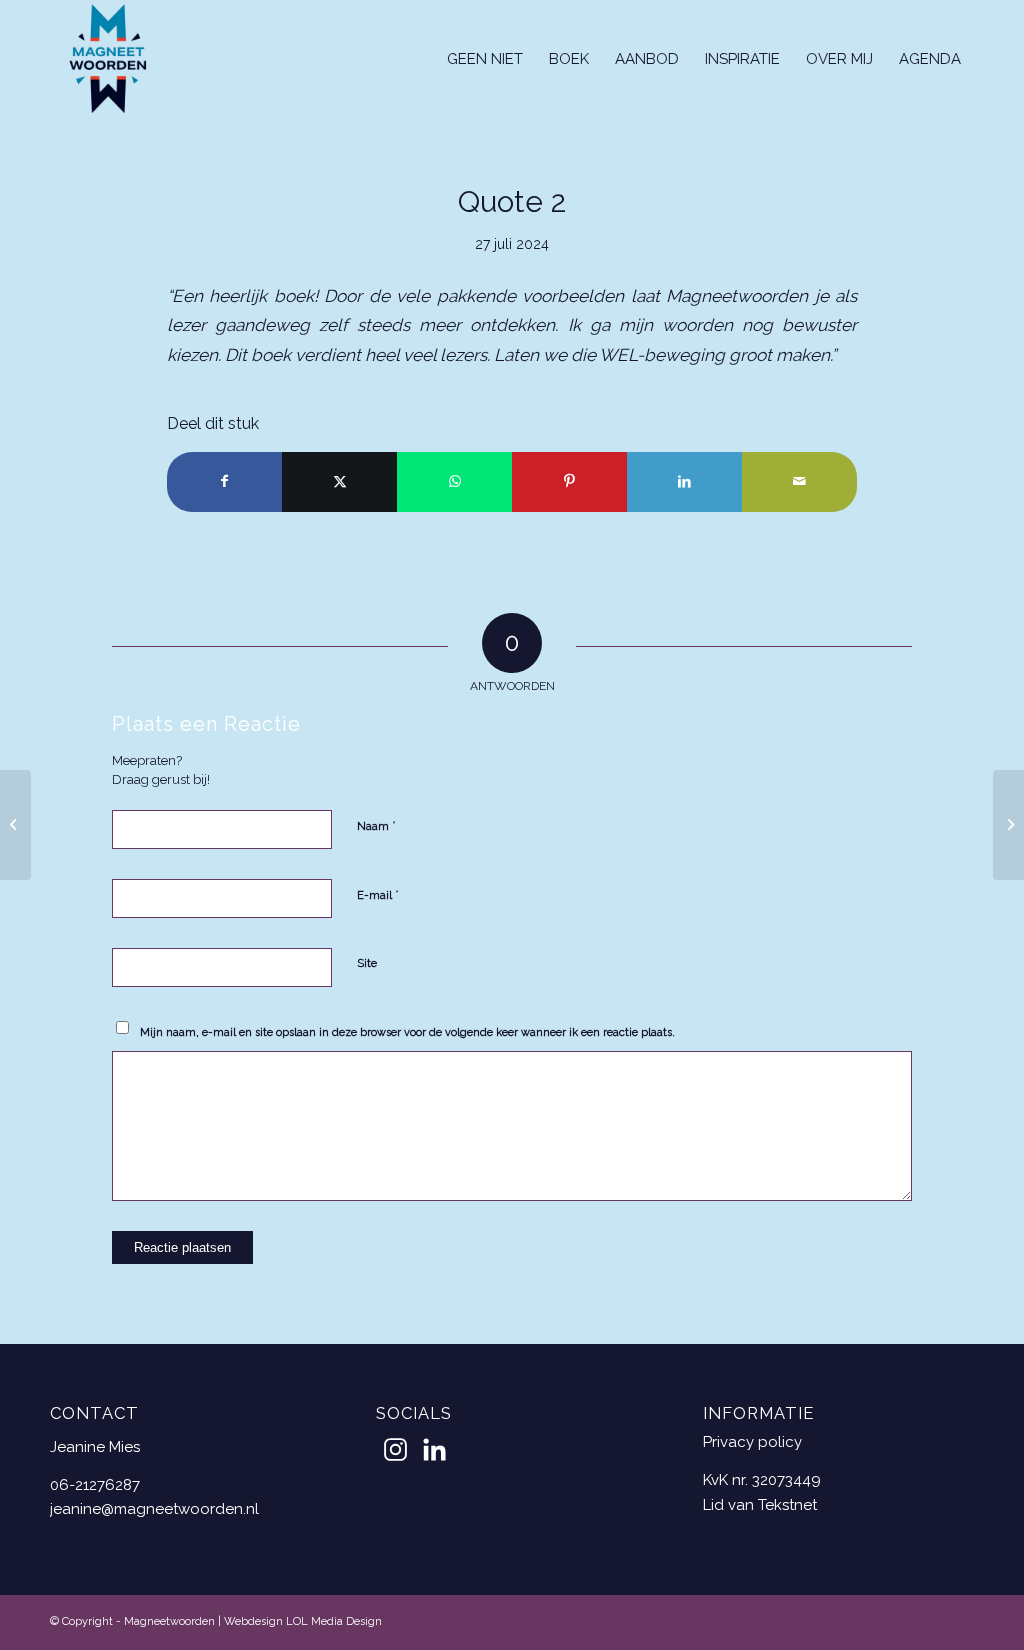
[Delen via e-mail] (799, 481)
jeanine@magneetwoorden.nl (154, 1509)
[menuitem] (485, 59)
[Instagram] (395, 1449)
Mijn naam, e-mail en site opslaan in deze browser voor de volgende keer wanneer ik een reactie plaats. (407, 1032)
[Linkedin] (434, 1449)
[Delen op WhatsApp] (454, 481)
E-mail (378, 894)
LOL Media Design (334, 1621)
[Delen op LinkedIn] (684, 481)
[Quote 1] (15, 825)
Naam (376, 825)
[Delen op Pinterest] (569, 481)
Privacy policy (752, 1442)
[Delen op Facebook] (224, 481)
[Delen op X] (339, 481)
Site (367, 963)
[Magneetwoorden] (108, 59)
